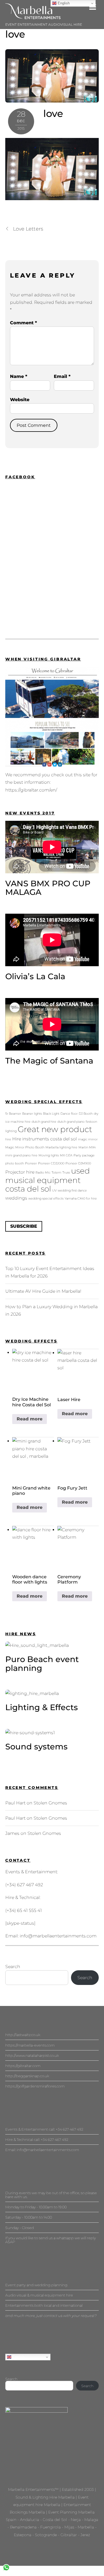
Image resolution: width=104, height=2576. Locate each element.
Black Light (51, 1114)
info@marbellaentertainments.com (58, 1936)
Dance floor (69, 1114)
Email (62, 376)
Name (19, 376)
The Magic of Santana (49, 1061)
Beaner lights (32, 1114)
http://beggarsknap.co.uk (27, 2076)
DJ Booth (86, 1114)
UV (54, 1191)
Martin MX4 (87, 1147)
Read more (30, 1419)
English (18, 2357)
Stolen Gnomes (50, 1803)
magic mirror (88, 1139)
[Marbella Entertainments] (33, 17)
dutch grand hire (44, 1122)
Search (13, 1967)
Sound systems (36, 1746)
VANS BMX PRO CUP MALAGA (48, 888)
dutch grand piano (71, 1122)
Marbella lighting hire (61, 1147)
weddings (16, 1198)
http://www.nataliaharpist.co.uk (32, 2055)
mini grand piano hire (21, 1155)
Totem (56, 1173)
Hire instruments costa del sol (45, 1139)
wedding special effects (46, 1199)
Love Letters (28, 229)
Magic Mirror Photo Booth (25, 1147)
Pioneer (31, 1163)
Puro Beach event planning (42, 1664)
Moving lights (49, 1155)
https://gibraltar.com (23, 2066)
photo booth (15, 1163)
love (15, 34)
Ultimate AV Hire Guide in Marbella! (43, 1291)
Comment (23, 323)
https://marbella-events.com (30, 2045)
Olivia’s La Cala (35, 976)
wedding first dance (72, 1191)
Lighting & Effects (42, 1707)
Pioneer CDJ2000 (51, 1163)
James (12, 1833)
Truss (66, 1173)
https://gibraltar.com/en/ (31, 790)
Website (20, 400)
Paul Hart (15, 1803)
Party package (84, 1155)
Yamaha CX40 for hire (81, 1199)
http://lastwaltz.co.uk (23, 2035)
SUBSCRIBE (24, 1226)
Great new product (55, 1129)
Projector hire (20, 1172)
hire (8, 1139)
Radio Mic (43, 1173)
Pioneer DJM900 (78, 1163)
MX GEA (66, 1155)
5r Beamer (13, 1114)
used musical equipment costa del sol (48, 1180)
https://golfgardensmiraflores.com (35, 2086)
